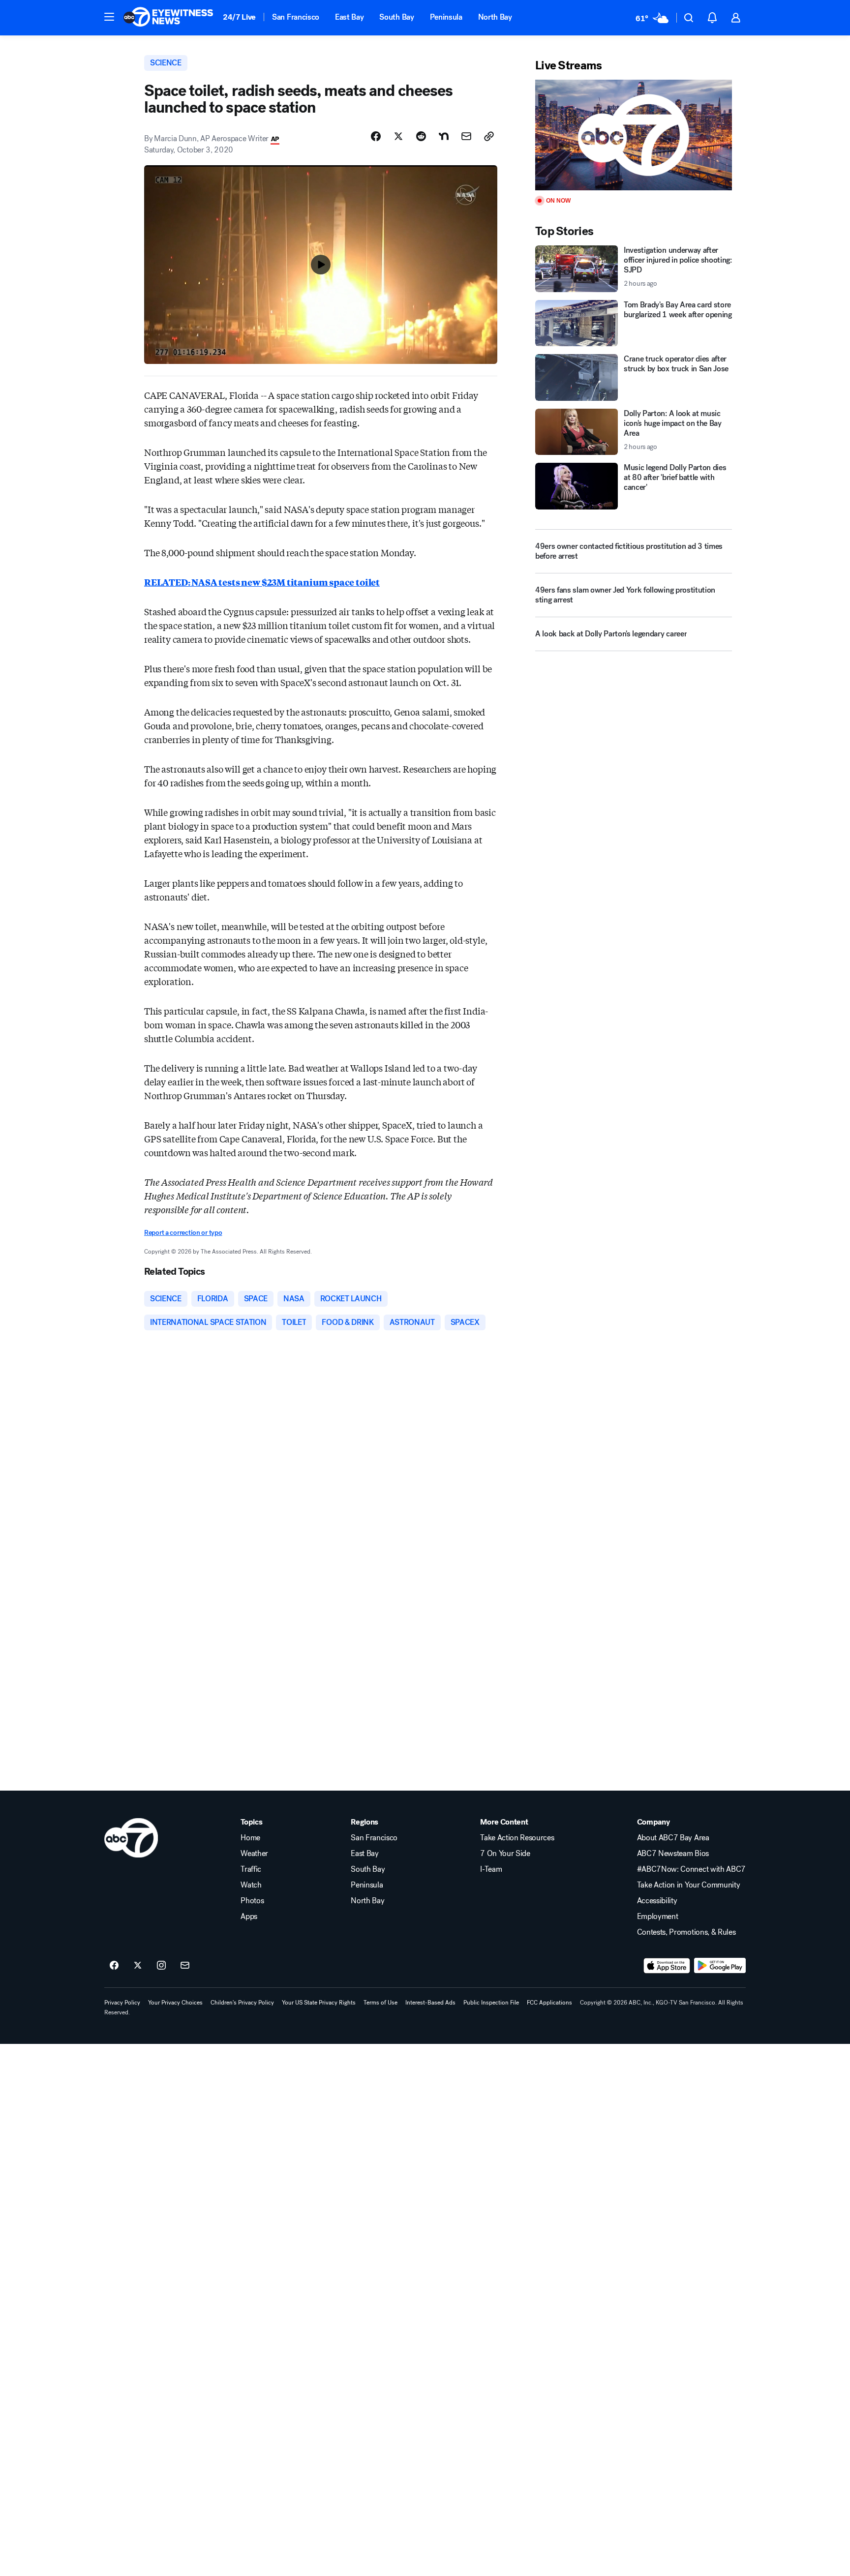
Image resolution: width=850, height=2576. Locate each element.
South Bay (396, 17)
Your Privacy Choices (175, 2003)
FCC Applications (549, 2003)
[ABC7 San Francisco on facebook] (114, 1966)
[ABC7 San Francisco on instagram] (161, 1966)
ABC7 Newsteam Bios (673, 1854)
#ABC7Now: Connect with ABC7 (691, 1869)
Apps (249, 1917)
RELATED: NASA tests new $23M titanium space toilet (262, 582)
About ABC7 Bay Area (673, 1838)
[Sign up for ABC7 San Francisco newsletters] (185, 1966)
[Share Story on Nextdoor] (444, 136)
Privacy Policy (122, 2003)
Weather (254, 1854)
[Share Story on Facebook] (376, 136)
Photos (252, 1901)
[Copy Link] (489, 136)
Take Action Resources (517, 1838)
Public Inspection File (491, 2003)
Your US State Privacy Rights (319, 2003)
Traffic (251, 1869)
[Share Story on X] (398, 136)
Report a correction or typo (183, 1233)
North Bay (495, 17)
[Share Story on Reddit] (421, 136)
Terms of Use (380, 2003)
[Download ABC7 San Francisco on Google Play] (720, 1966)
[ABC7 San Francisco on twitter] (138, 1966)
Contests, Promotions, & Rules (686, 1932)
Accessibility (657, 1901)
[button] (109, 17)
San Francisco (296, 17)
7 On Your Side (505, 1854)
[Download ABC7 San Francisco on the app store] (667, 1966)
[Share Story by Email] (466, 136)
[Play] (634, 135)
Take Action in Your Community (689, 1885)
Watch (251, 1885)
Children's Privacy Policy (242, 2003)
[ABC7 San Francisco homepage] (168, 18)
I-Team (491, 1869)
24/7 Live (239, 17)
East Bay (349, 17)
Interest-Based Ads (430, 2003)
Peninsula (446, 17)
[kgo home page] (131, 1838)
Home (250, 1838)
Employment (658, 1917)
